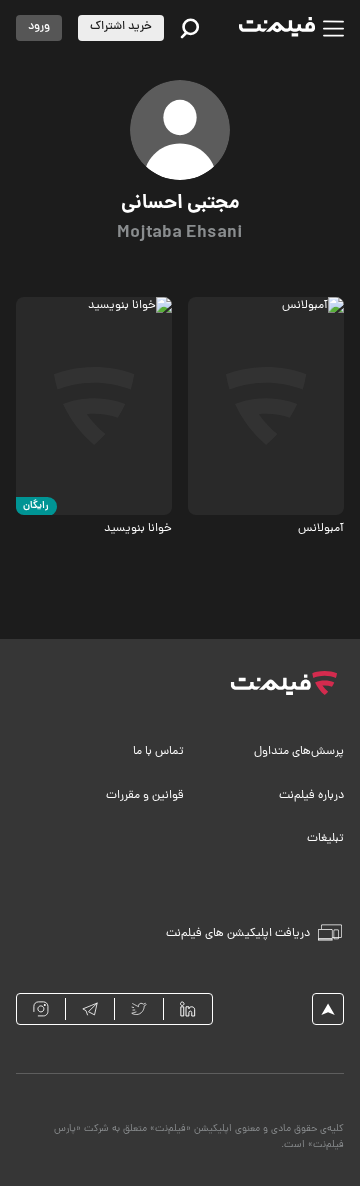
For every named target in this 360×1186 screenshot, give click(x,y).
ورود (39, 27)
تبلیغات (325, 839)
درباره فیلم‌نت (311, 796)
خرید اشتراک (121, 27)
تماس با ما (158, 752)
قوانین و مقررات (145, 796)
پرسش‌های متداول (299, 752)
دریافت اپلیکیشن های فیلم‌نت (238, 934)
